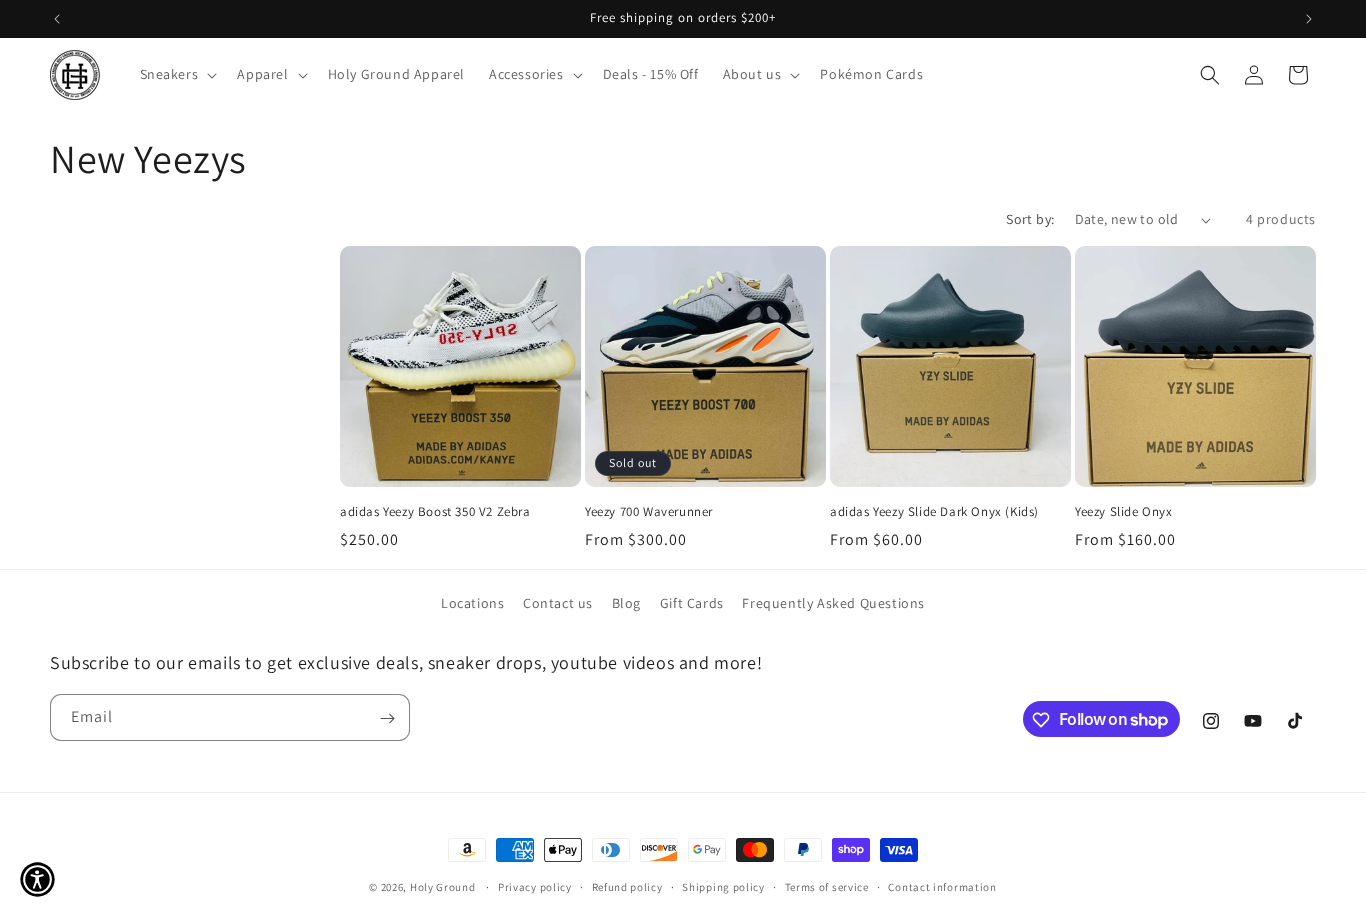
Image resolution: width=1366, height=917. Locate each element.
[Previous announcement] (57, 19)
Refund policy (627, 886)
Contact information (942, 886)
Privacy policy (535, 886)
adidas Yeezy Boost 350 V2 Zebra (435, 512)
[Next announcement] (1309, 19)
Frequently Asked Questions (833, 603)
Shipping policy (723, 886)
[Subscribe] (387, 718)
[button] (177, 74)
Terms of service (827, 886)
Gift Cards (692, 603)
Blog (626, 603)
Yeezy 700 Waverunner (649, 512)
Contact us (558, 603)
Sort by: (1030, 219)
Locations (472, 603)
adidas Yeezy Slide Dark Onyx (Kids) (934, 512)
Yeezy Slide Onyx (1124, 512)
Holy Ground (444, 887)
